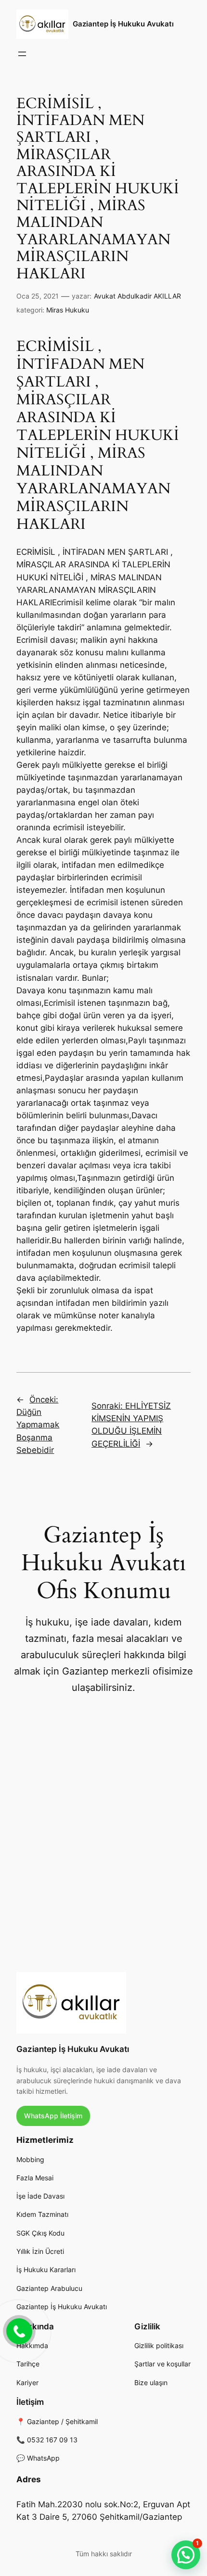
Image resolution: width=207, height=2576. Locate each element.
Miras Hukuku (68, 310)
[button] (186, 2555)
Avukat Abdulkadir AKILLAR (137, 296)
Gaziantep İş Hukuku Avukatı (123, 24)
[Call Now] (18, 2330)
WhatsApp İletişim (53, 2116)
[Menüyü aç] (22, 54)
